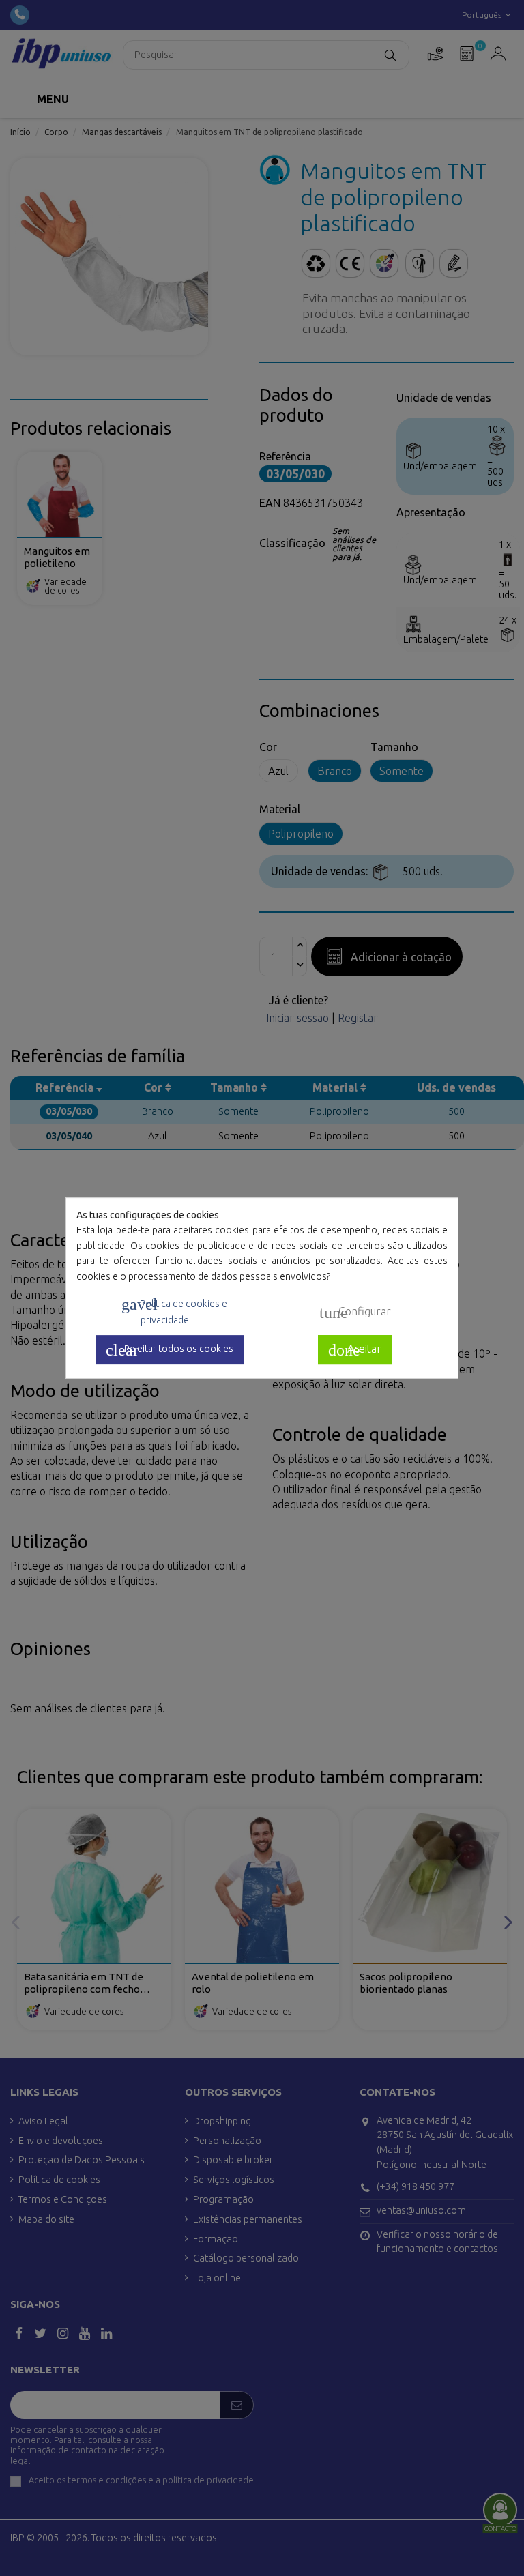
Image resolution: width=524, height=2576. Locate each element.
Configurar (355, 1313)
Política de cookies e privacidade (174, 1311)
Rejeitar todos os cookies (170, 1350)
